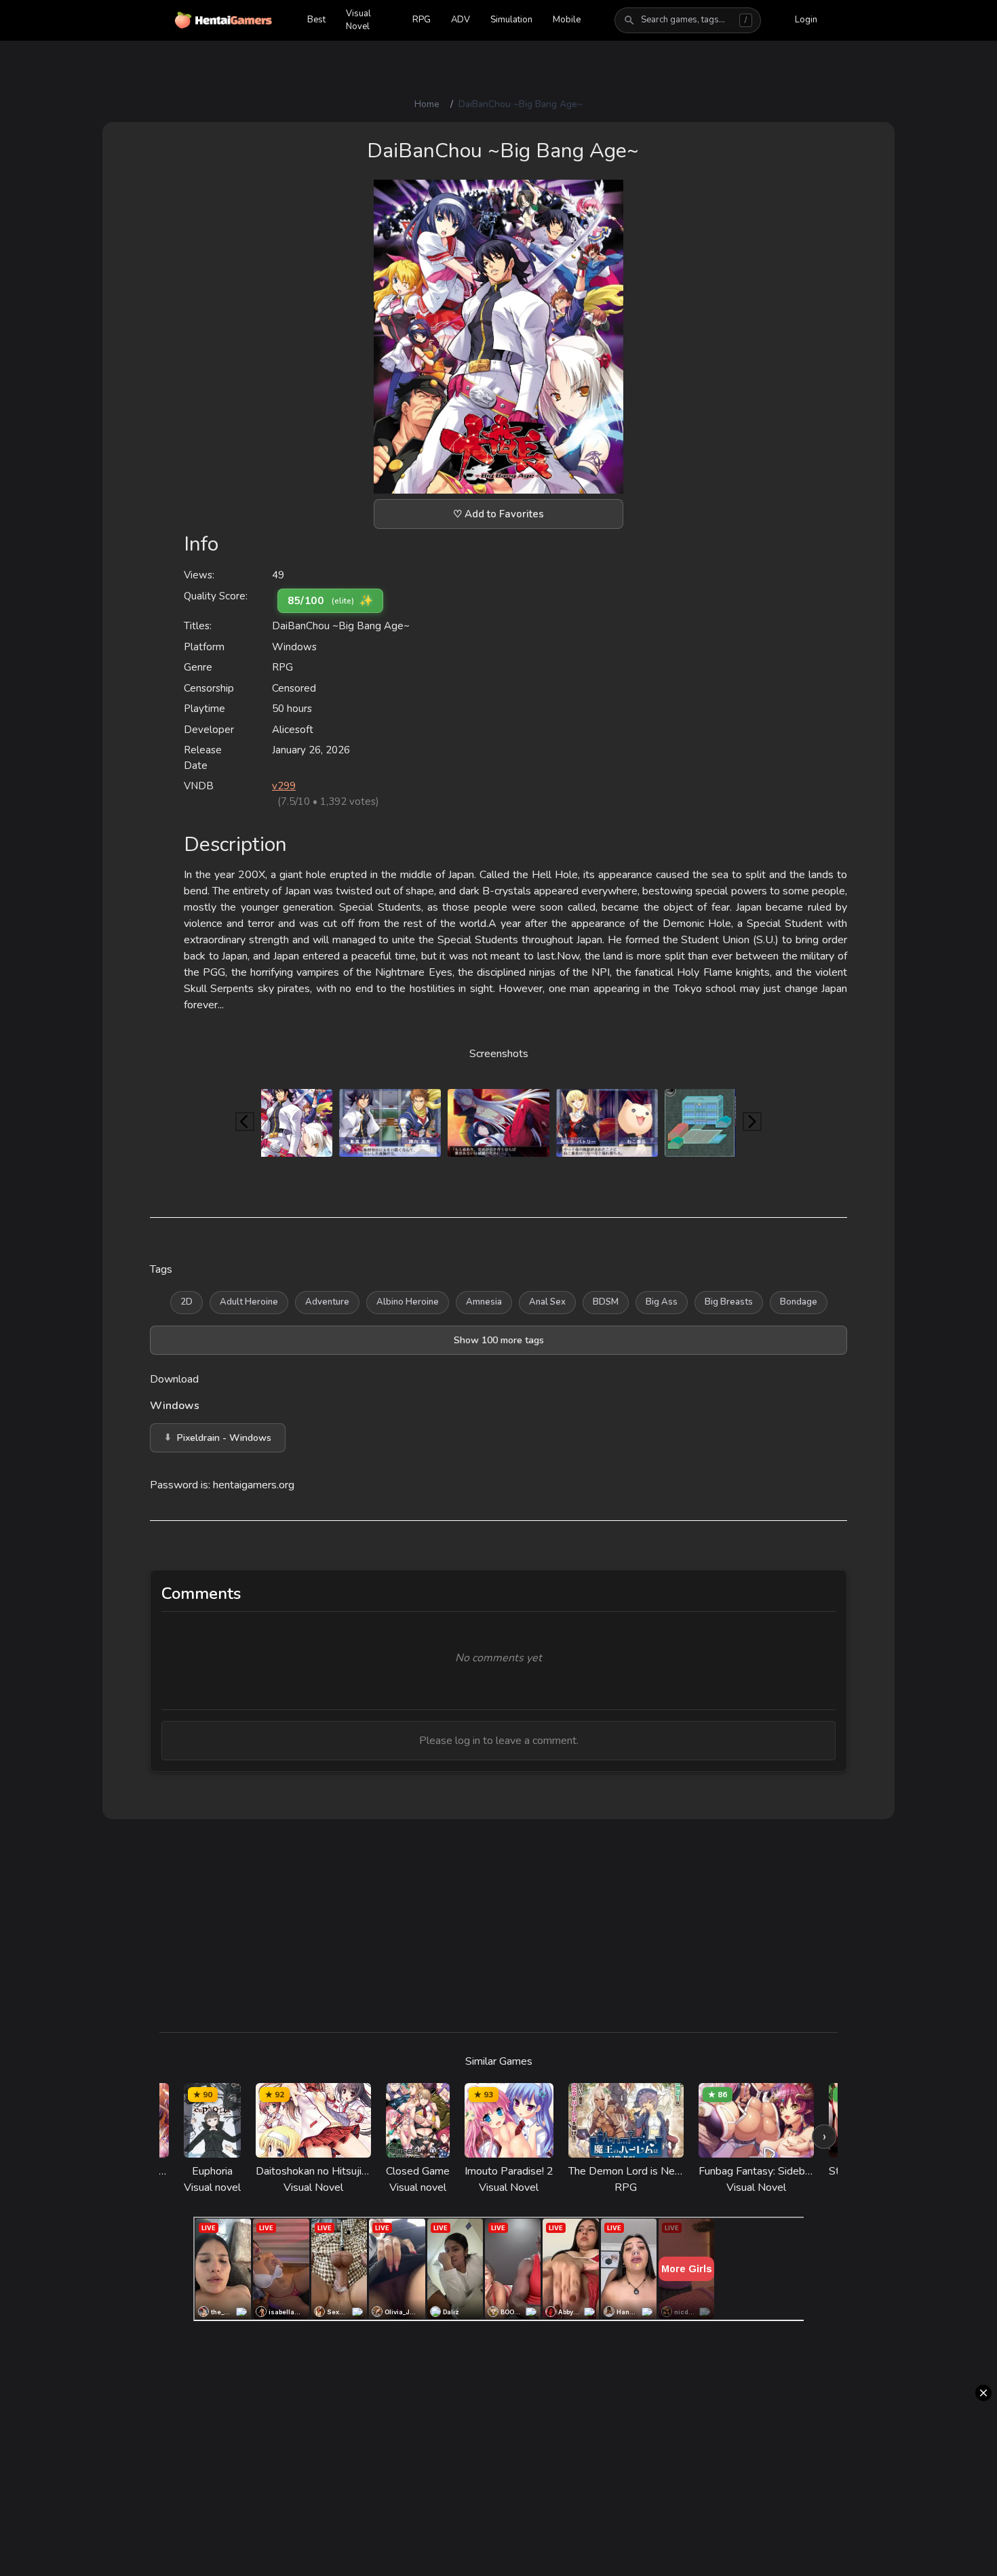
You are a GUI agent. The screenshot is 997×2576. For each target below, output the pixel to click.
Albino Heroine (408, 1302)
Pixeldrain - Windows (224, 1438)
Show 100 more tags (499, 1340)
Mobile (567, 20)
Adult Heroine (249, 1302)
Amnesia (484, 1302)
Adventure (327, 1302)
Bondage (799, 1302)
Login (806, 20)
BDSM (606, 1302)
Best (316, 20)
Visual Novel (359, 20)
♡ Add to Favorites (498, 514)
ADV (461, 20)
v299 (284, 786)
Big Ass (662, 1302)
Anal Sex (547, 1302)
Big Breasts (729, 1302)
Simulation (511, 20)
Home (427, 104)
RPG (422, 20)
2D (187, 1302)
